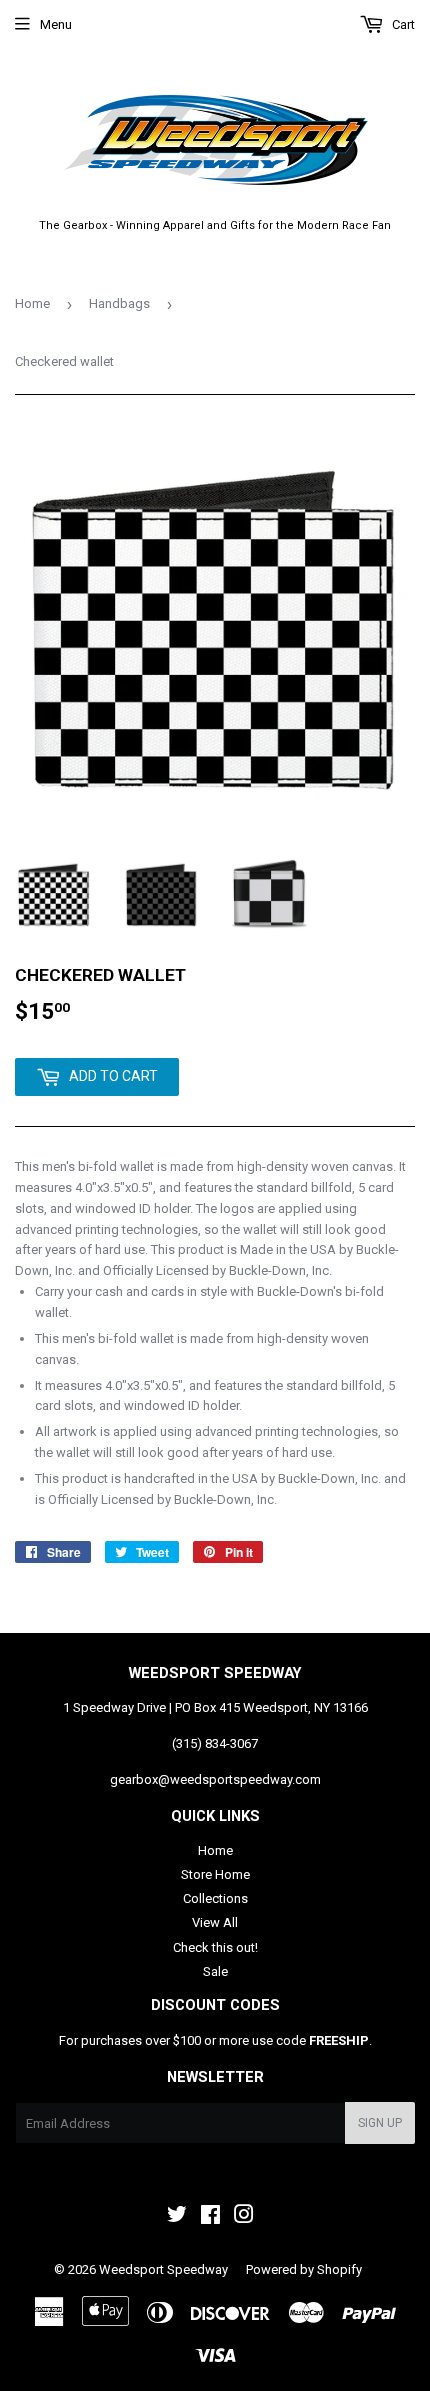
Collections (215, 1898)
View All (215, 1922)
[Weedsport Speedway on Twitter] (177, 2217)
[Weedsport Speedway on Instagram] (244, 2217)
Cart (402, 24)
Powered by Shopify (304, 2269)
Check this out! (215, 1947)
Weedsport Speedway (163, 2269)
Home (32, 303)
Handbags (119, 303)
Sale (215, 1971)
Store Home (215, 1874)
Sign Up (380, 2123)
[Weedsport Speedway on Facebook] (210, 2217)
